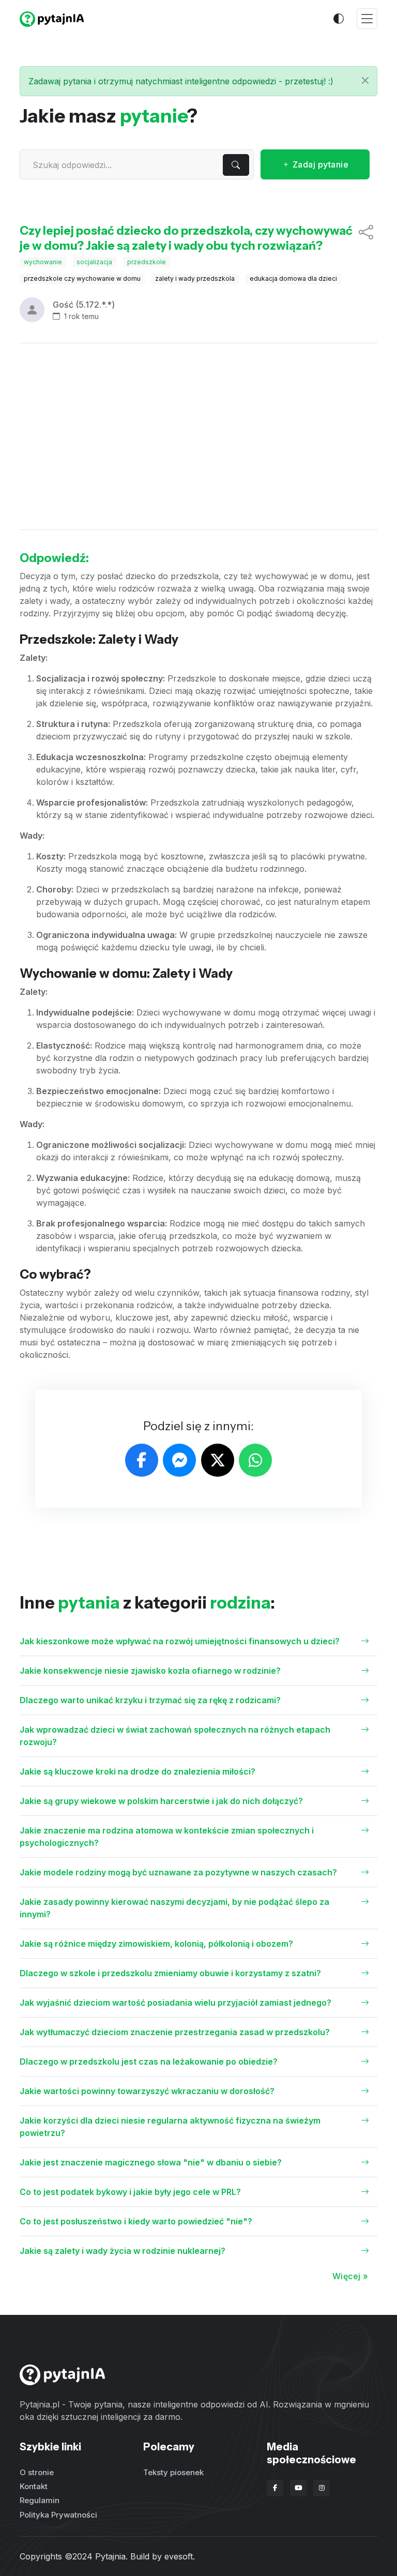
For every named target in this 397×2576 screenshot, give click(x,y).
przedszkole (147, 262)
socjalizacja (94, 262)
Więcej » (350, 2276)
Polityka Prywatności (58, 2515)
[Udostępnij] (366, 238)
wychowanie (43, 262)
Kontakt (34, 2486)
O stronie (37, 2472)
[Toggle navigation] (367, 19)
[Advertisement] (198, 436)
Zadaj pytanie (319, 164)
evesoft (179, 2556)
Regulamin (40, 2500)
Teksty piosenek (173, 2472)
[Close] (365, 80)
